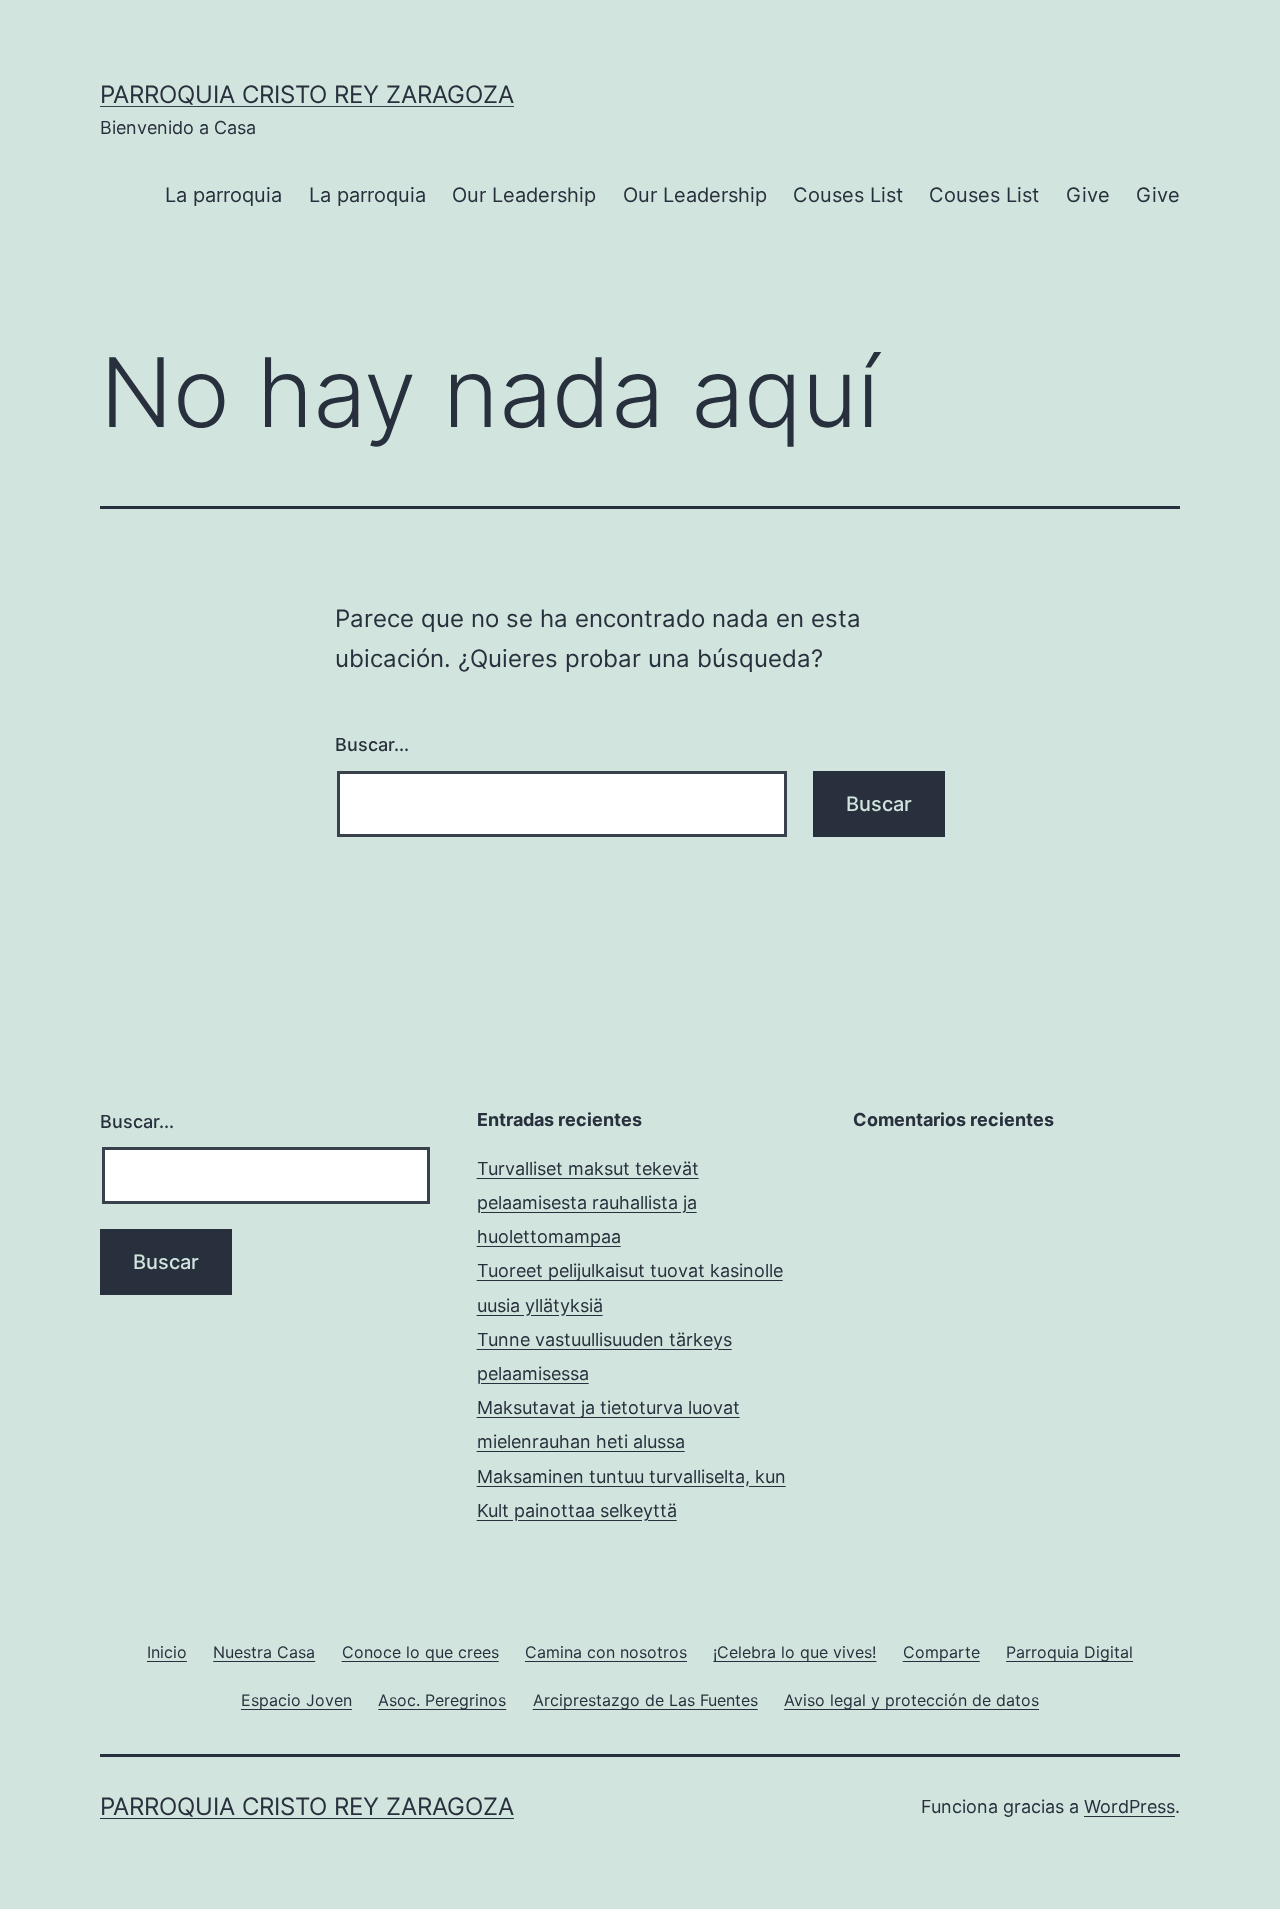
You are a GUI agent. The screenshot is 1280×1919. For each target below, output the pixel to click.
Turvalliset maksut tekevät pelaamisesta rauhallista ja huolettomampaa (588, 1202)
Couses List (848, 195)
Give (1088, 195)
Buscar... (372, 744)
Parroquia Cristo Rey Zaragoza (307, 94)
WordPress (1129, 1806)
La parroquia (223, 195)
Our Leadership (524, 195)
